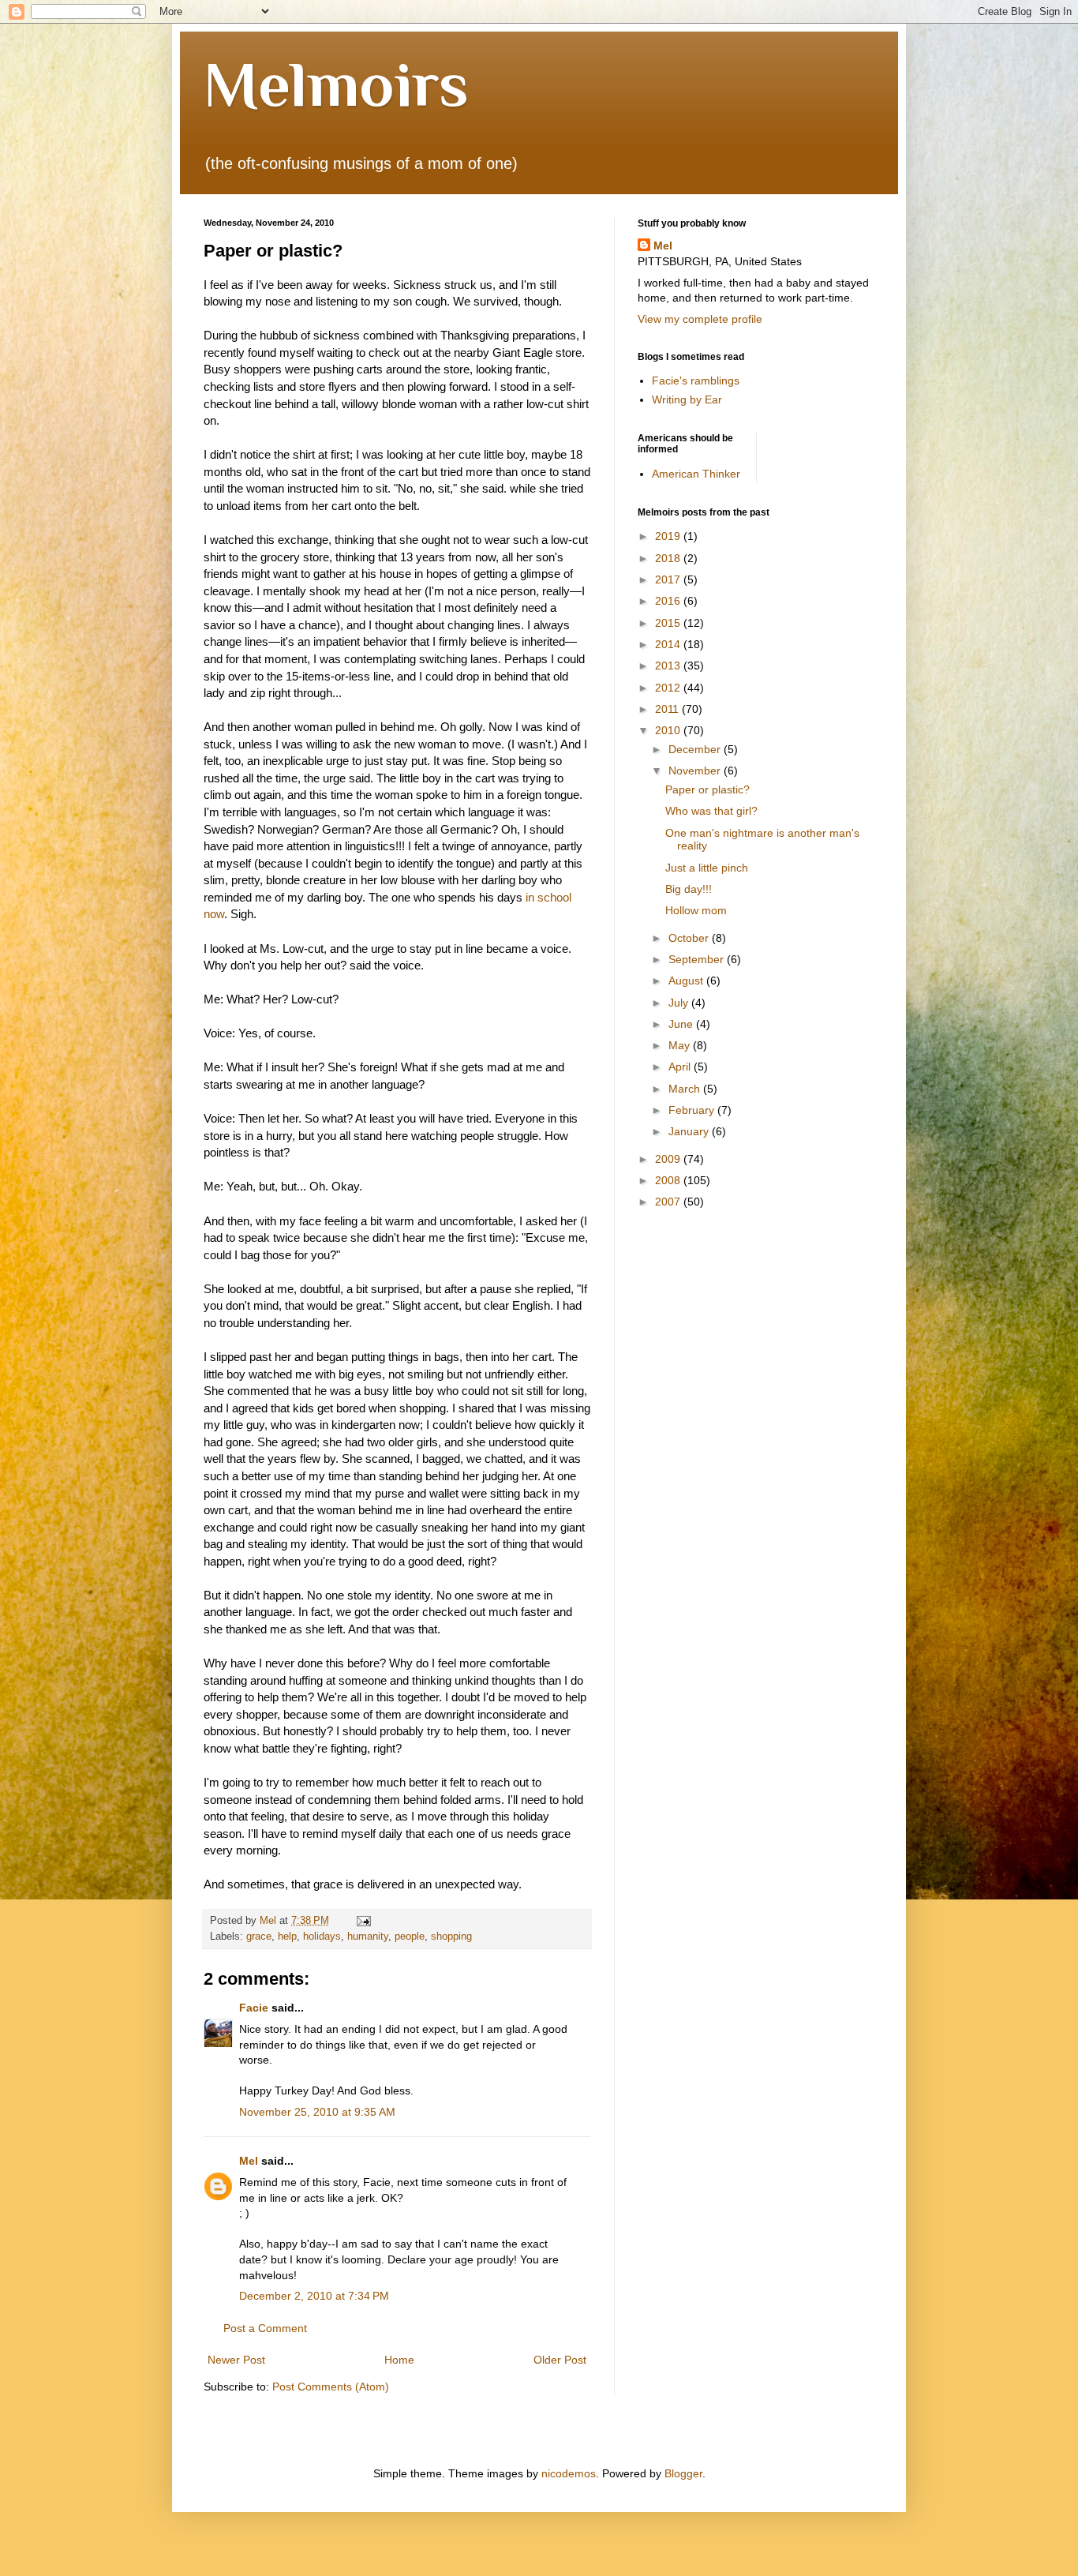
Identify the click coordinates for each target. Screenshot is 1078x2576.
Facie (254, 2008)
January (690, 1131)
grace (259, 1937)
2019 (669, 536)
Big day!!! (689, 889)
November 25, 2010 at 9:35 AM (317, 2112)
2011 (668, 709)
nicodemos (569, 2473)
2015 (669, 623)
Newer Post (236, 2360)
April (681, 1067)
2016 (669, 601)
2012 (669, 688)
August (687, 981)
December (696, 749)
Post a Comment (265, 2328)
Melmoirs (336, 84)
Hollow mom (696, 910)
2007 (669, 1202)
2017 (669, 579)
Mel (249, 2161)
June (682, 1024)
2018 (669, 558)
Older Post (560, 2360)
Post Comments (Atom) (331, 2387)
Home (399, 2360)
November (696, 771)
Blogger (683, 2473)
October (690, 938)
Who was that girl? (711, 811)
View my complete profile (700, 319)
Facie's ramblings (696, 381)
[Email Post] (363, 1921)
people (410, 1937)
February (693, 1110)
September (698, 959)
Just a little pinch (707, 868)
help (287, 1937)
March (686, 1089)
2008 (669, 1180)
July (680, 1003)
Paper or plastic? (707, 789)
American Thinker (696, 474)
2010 (669, 730)
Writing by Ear (687, 399)
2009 (669, 1159)
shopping (451, 1937)
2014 (669, 644)
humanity (368, 1937)
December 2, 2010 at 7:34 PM (314, 2296)
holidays (322, 1937)
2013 (669, 666)
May (681, 1045)
